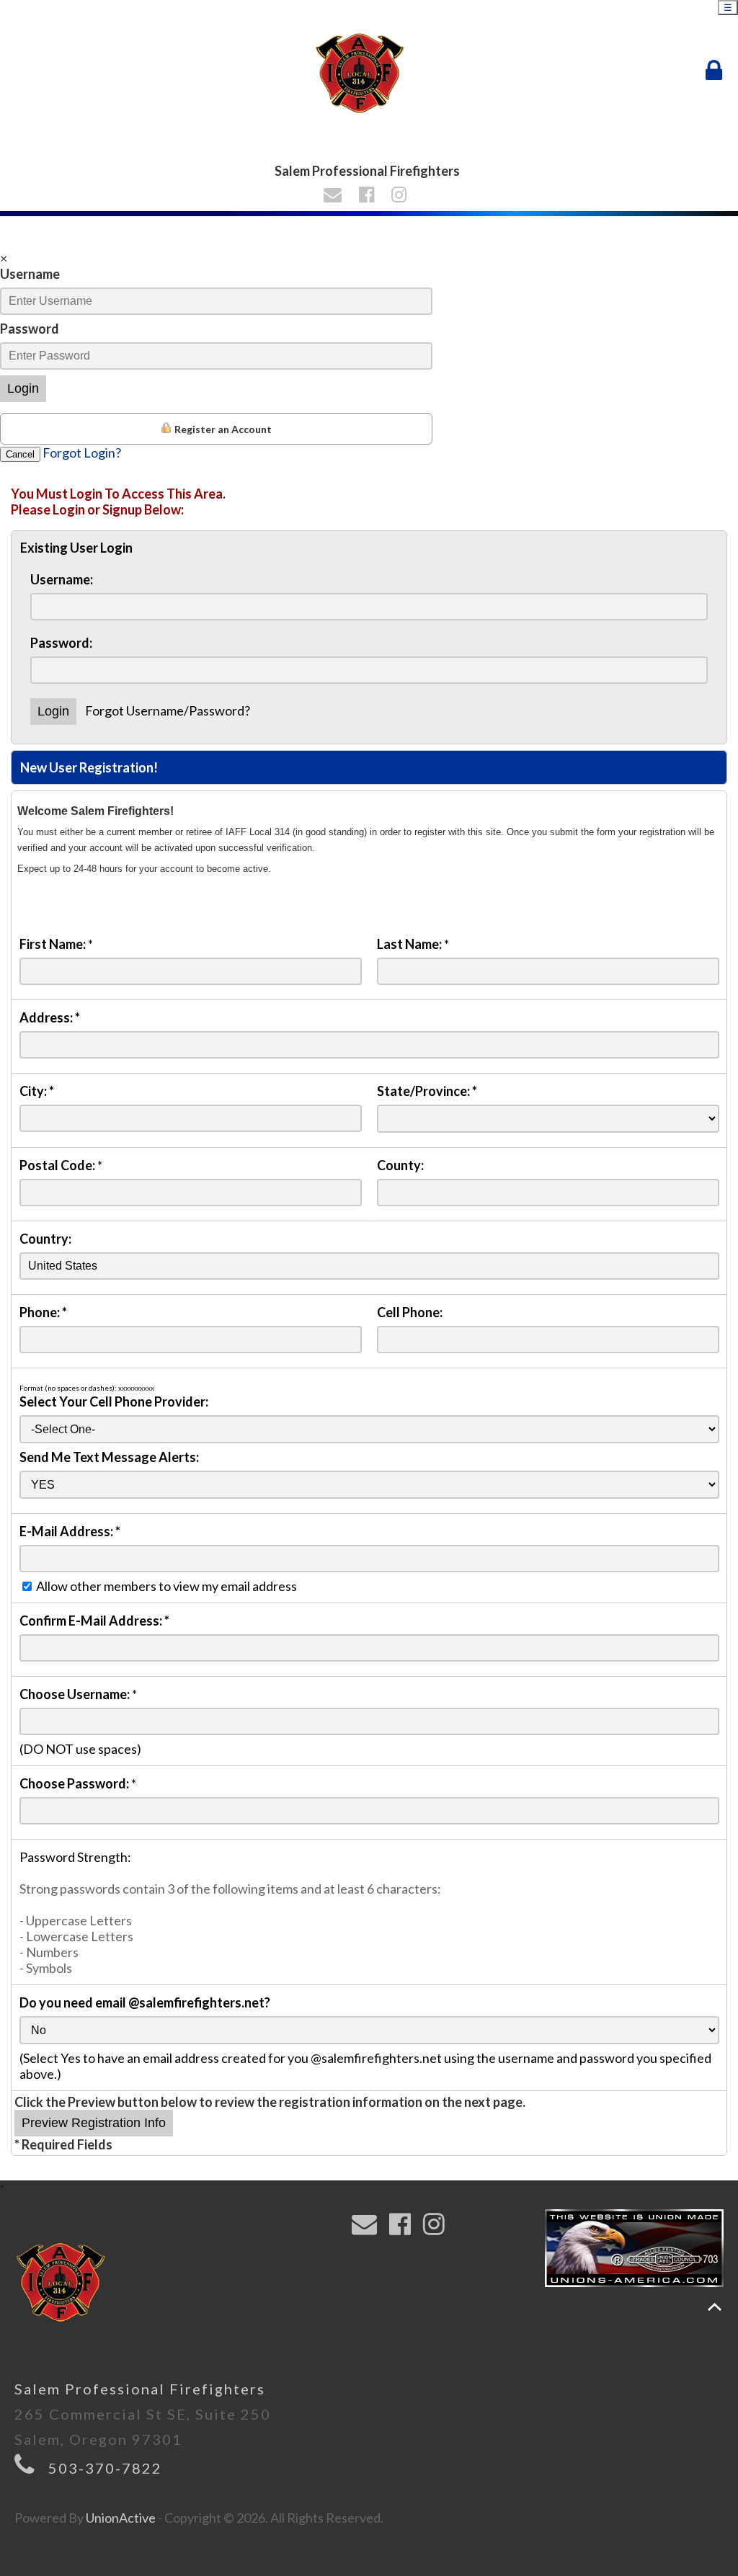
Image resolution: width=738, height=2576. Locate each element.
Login (23, 388)
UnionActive (121, 2518)
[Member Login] (717, 71)
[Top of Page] (715, 2307)
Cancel (20, 454)
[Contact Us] (335, 196)
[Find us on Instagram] (401, 196)
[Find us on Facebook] (369, 196)
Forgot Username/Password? (168, 710)
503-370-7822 (105, 2468)
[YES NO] (369, 1484)
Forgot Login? (82, 453)
